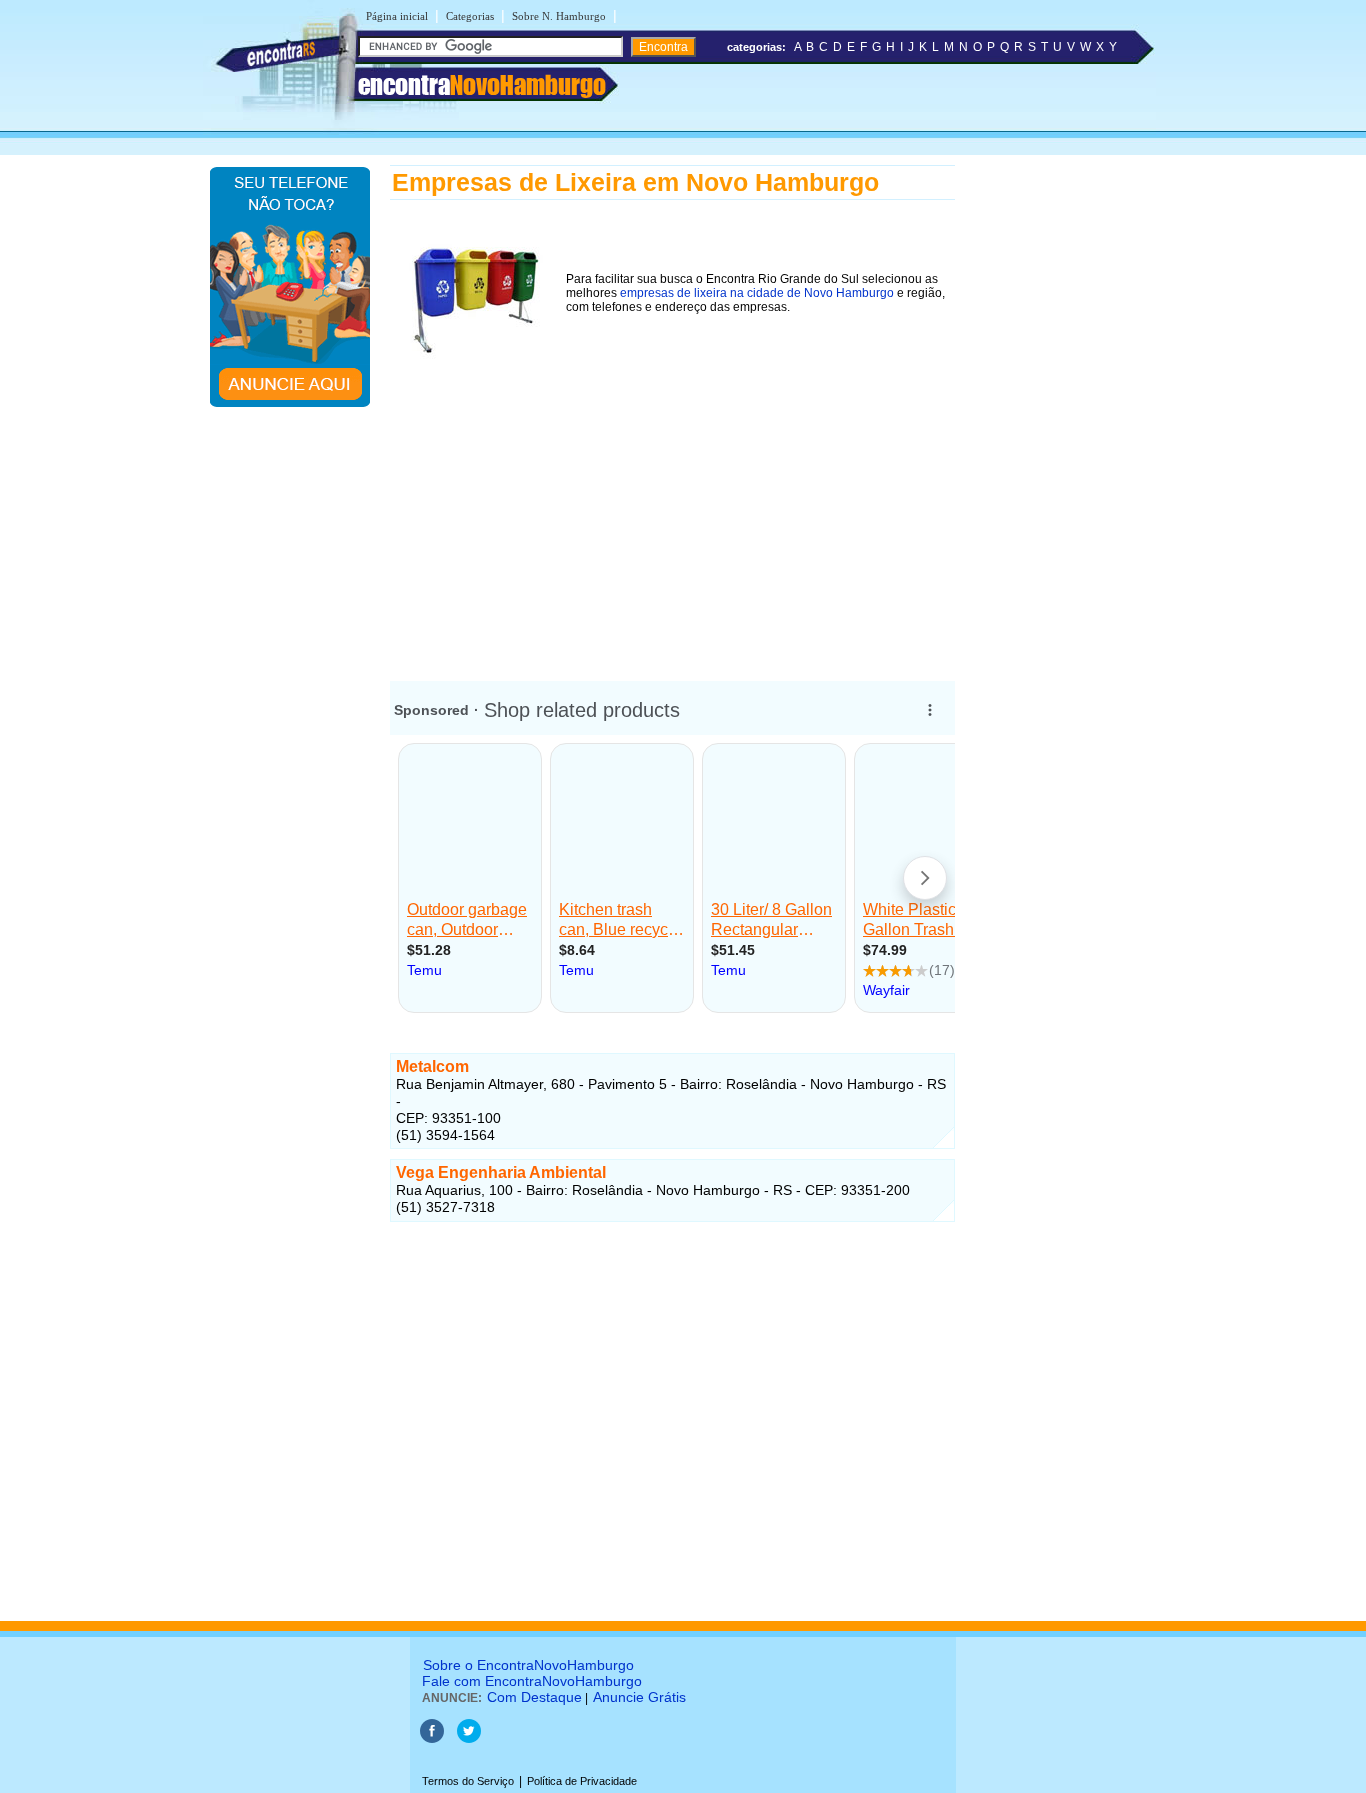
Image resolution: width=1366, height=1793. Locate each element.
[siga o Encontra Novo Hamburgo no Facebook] (433, 1739)
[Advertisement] (672, 509)
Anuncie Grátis (639, 1697)
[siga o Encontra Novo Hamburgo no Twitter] (469, 1739)
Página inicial (397, 16)
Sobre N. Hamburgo (559, 16)
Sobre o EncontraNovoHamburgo (528, 1665)
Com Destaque (534, 1697)
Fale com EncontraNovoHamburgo (532, 1681)
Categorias (470, 16)
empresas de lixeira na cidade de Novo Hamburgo (757, 293)
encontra (482, 85)
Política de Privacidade (582, 1781)
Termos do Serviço (468, 1781)
